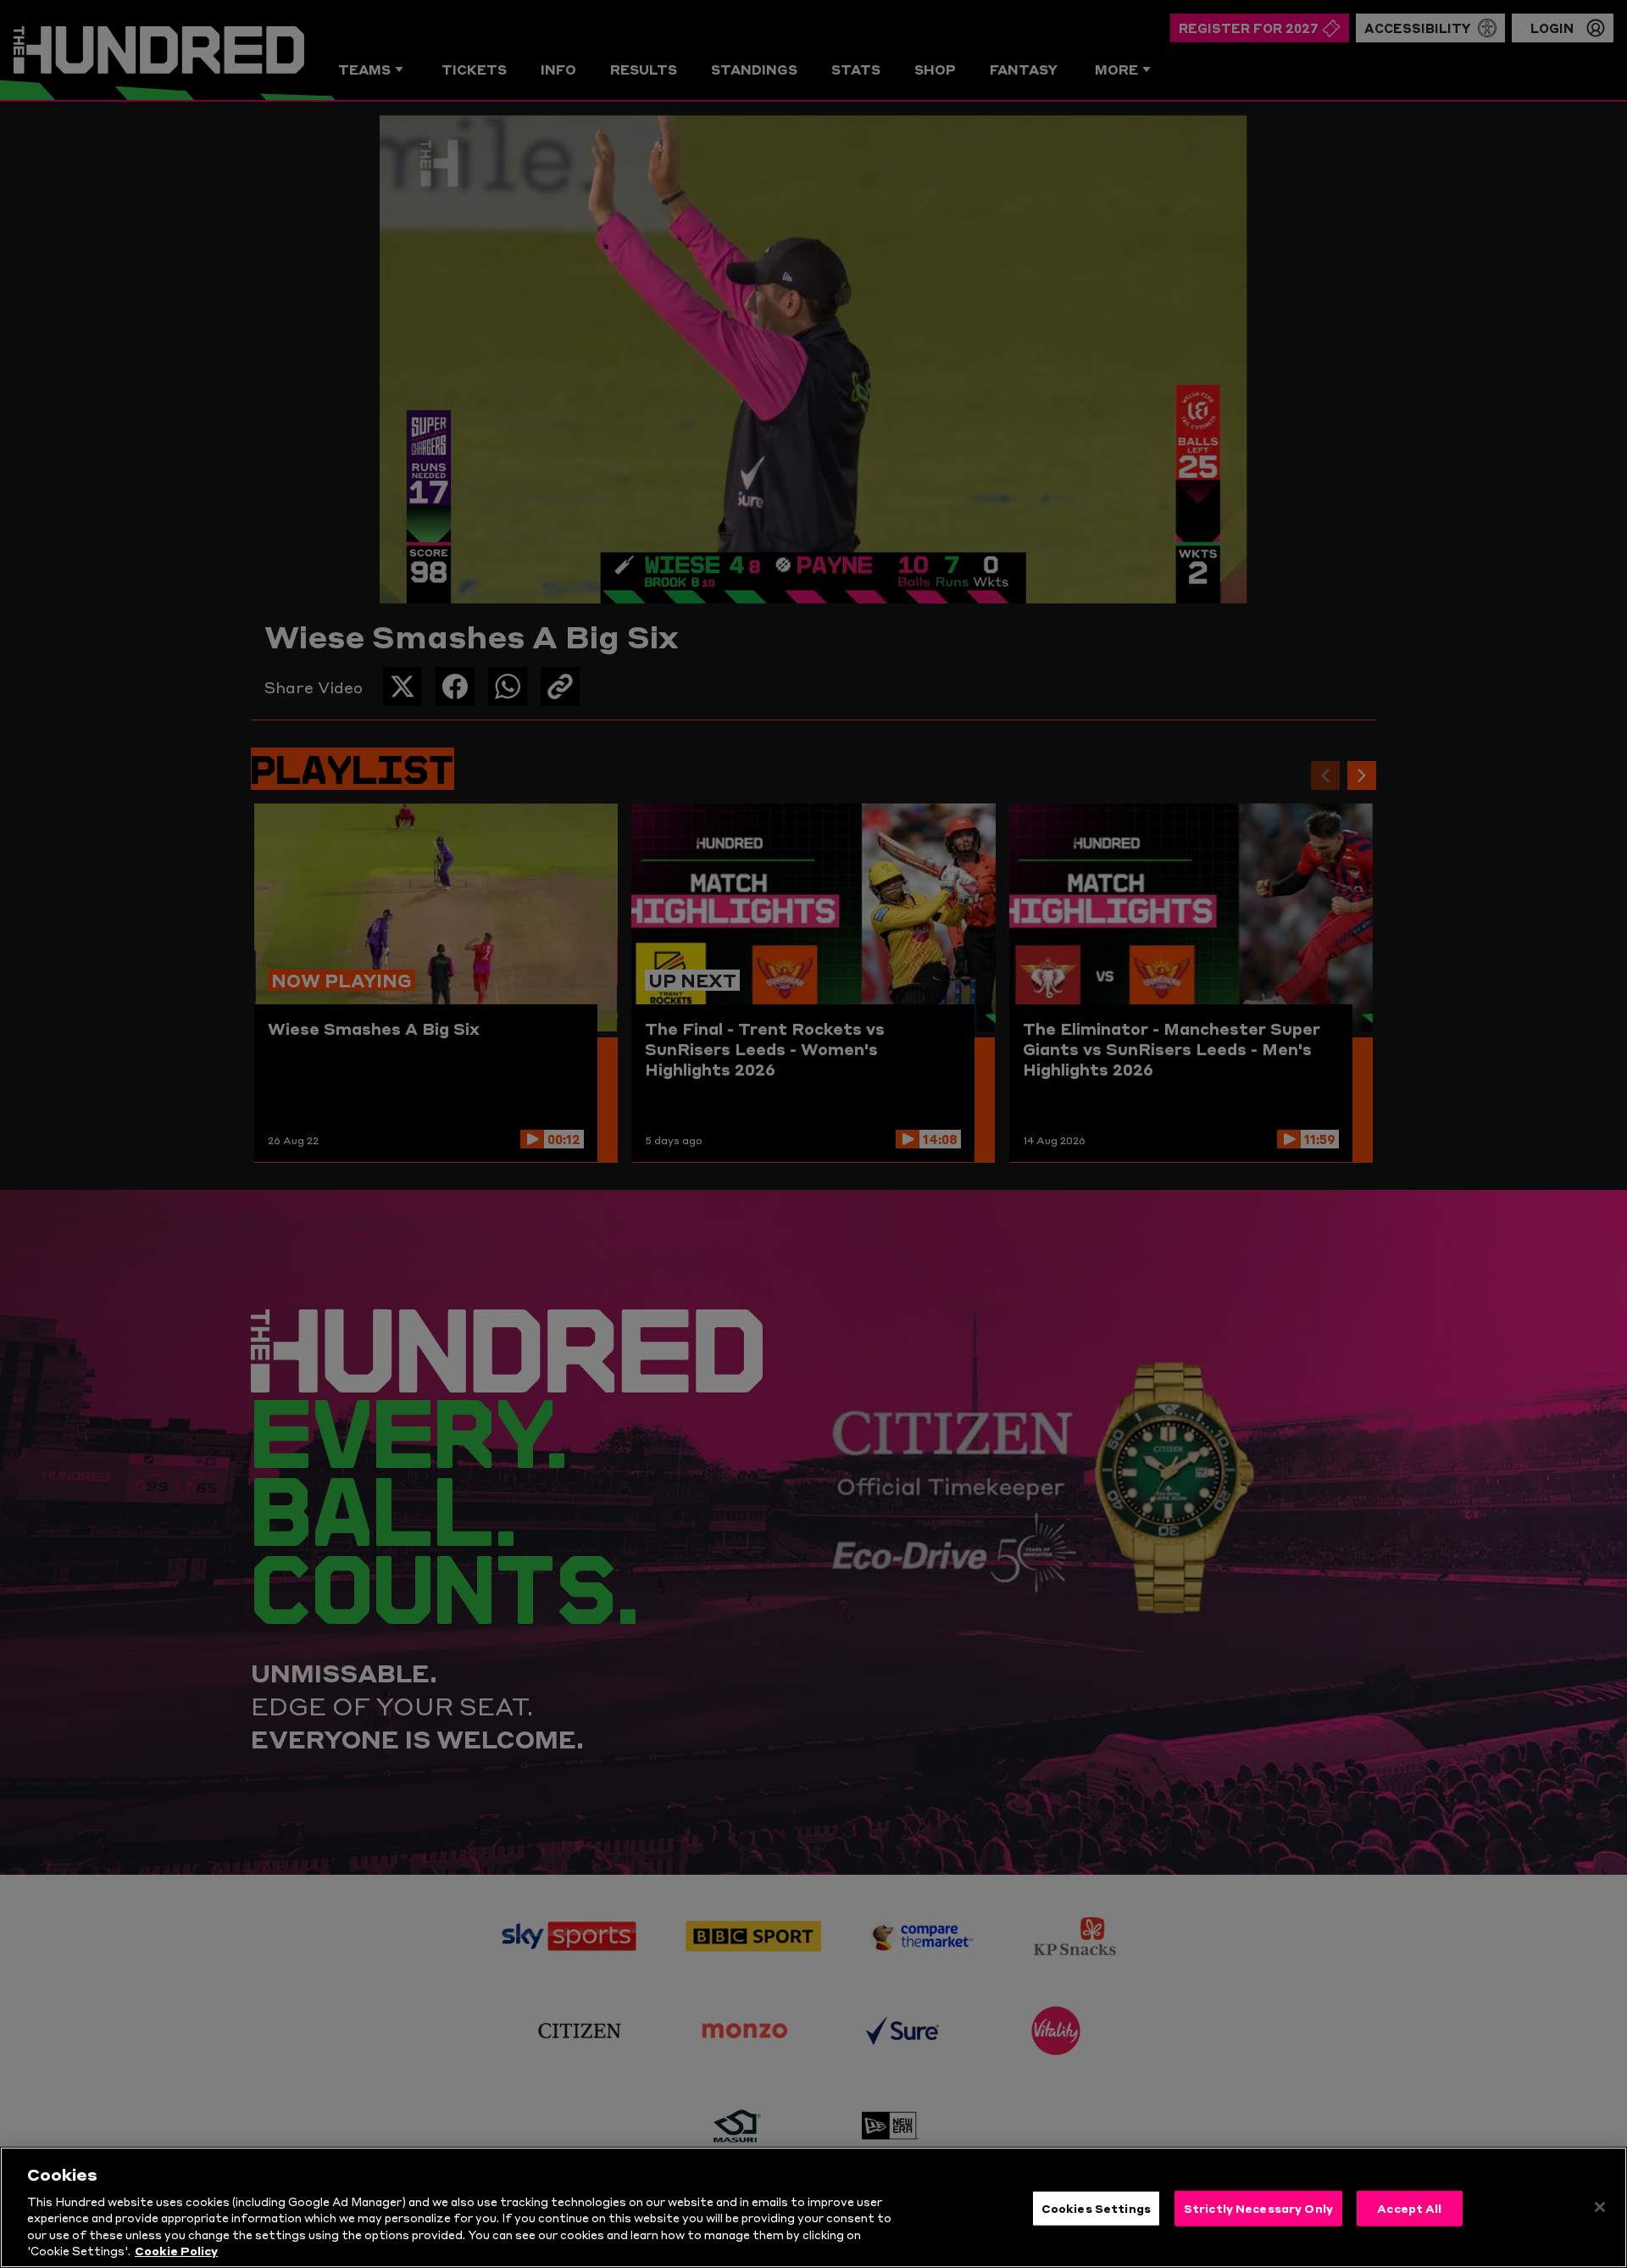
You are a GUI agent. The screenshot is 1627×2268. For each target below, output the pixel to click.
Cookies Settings (1096, 2208)
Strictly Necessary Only (1258, 2208)
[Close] (1600, 2207)
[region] (813, 2207)
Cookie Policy (176, 2250)
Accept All (1409, 2208)
